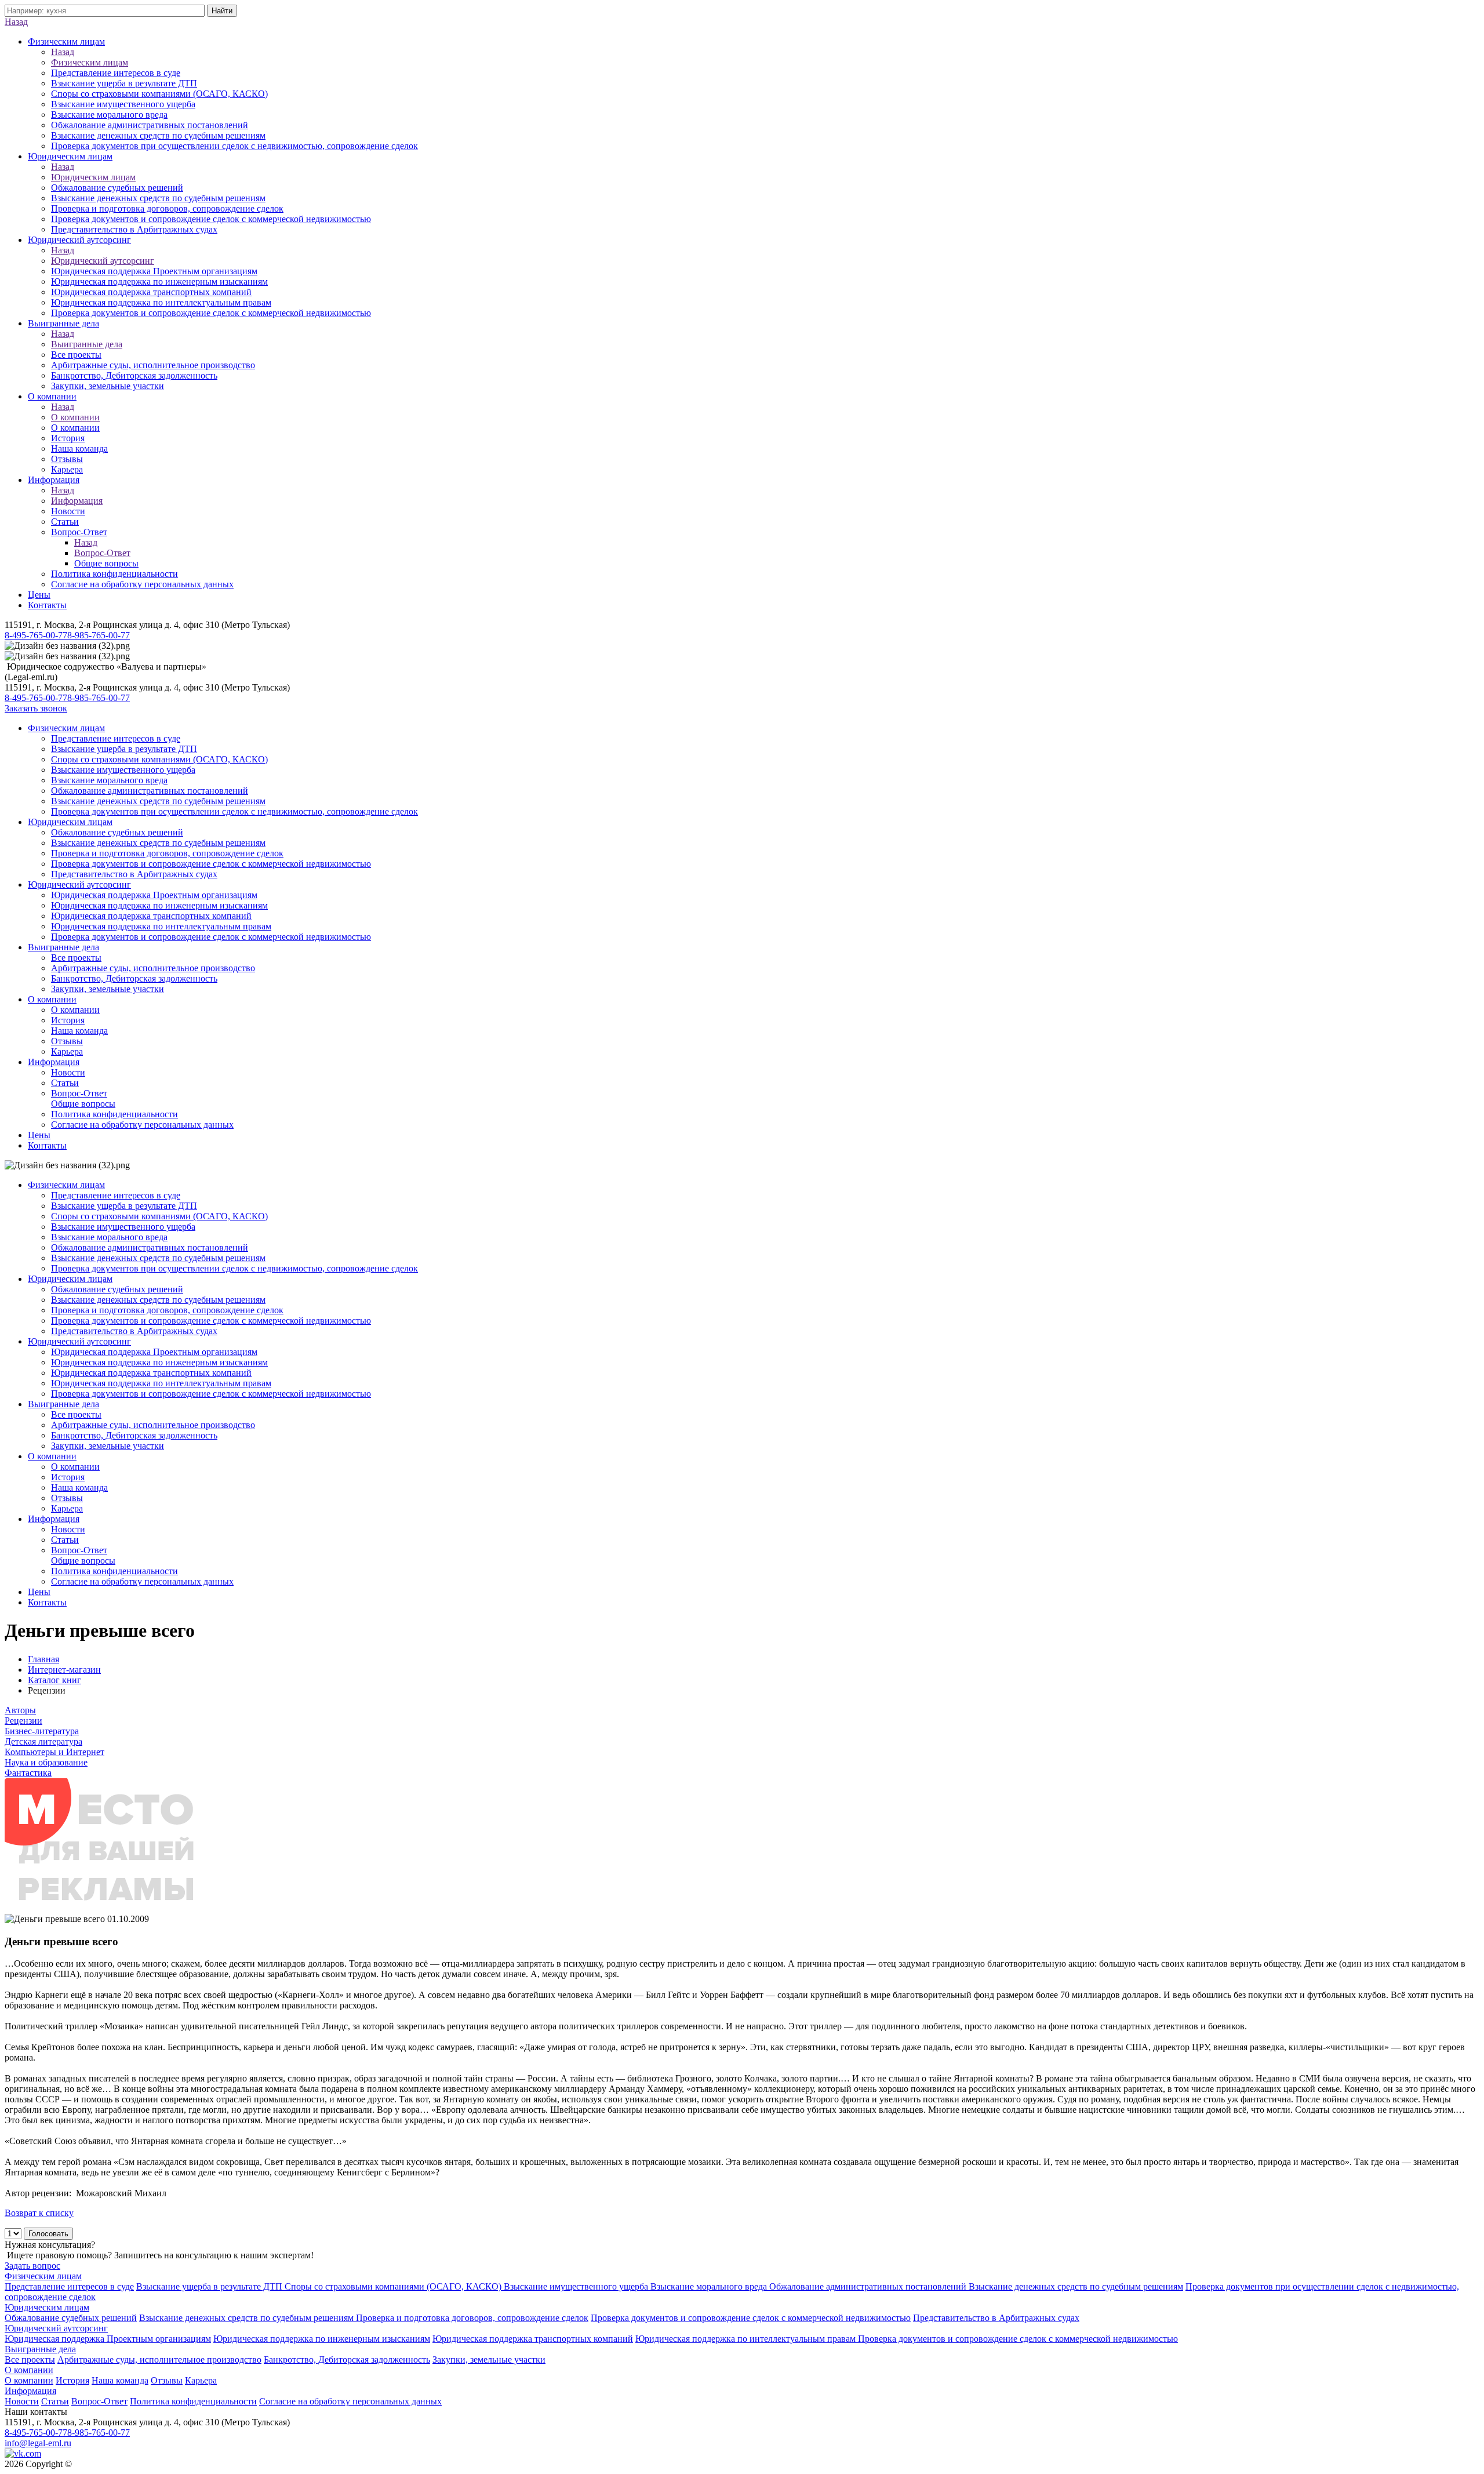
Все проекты (76, 355)
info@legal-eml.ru (38, 2443)
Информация (54, 480)
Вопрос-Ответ (79, 532)
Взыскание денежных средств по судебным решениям (158, 135)
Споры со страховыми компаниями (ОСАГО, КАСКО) (159, 94)
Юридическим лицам (70, 156)
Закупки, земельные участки (108, 386)
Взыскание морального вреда (109, 115)
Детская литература (43, 1741)
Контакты (47, 605)
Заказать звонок (36, 708)
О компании (52, 396)
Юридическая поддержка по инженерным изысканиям (159, 281)
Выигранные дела (63, 323)
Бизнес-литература (42, 1731)
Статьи (65, 522)
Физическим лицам (66, 41)
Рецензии (23, 1721)
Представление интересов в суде (116, 73)
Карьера (67, 469)
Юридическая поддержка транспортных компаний (151, 292)
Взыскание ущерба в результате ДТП (124, 83)
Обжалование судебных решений (117, 188)
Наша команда (79, 448)
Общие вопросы (106, 563)
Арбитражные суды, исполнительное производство (153, 365)
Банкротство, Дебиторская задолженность (134, 375)
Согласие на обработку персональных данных (142, 584)
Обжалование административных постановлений (150, 125)
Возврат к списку (39, 2213)
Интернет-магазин (64, 1670)
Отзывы (67, 459)
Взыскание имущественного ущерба (123, 104)
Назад (16, 22)
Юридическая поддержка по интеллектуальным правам (161, 302)
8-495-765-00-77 (36, 635)
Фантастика (28, 1773)
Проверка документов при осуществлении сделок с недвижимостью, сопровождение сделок (234, 146)
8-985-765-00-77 (99, 635)
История (68, 438)
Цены (39, 595)
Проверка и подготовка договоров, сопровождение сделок (167, 208)
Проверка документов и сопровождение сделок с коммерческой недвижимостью (211, 219)
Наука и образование (46, 1762)
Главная (43, 1659)
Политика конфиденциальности (114, 574)
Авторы (20, 1710)
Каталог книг (54, 1680)
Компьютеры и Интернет (54, 1752)
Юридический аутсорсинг (79, 240)
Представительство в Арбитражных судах (134, 229)
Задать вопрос (32, 2266)
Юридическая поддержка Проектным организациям (154, 271)
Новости (68, 511)
